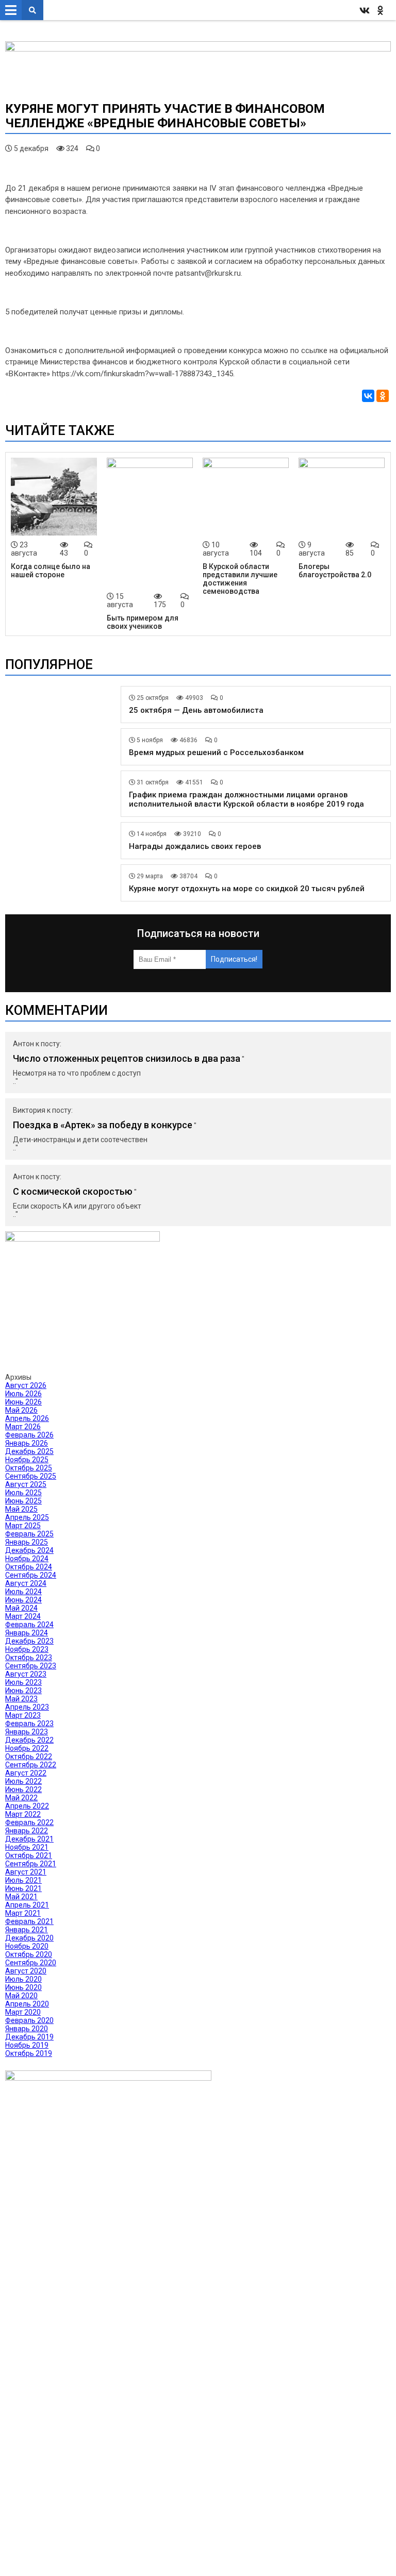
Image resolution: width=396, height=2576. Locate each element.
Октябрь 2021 (29, 1855)
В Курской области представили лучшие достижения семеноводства (240, 579)
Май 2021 (21, 1897)
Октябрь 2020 (29, 1954)
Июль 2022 (23, 1781)
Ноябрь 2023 (27, 1649)
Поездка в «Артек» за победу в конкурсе (103, 1125)
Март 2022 (23, 1814)
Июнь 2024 (23, 1600)
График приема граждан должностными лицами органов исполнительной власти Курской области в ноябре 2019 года (246, 799)
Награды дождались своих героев (195, 846)
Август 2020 (26, 1971)
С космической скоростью (73, 1191)
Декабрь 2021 (29, 1839)
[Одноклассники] (383, 396)
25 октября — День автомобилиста (196, 710)
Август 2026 (26, 1385)
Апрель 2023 (27, 1707)
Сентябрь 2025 (31, 1476)
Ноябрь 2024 (27, 1559)
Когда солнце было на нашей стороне (51, 571)
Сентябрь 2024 (31, 1575)
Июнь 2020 (23, 1987)
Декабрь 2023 (29, 1641)
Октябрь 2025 (29, 1468)
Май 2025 (21, 1509)
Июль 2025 (23, 1493)
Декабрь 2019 (29, 2037)
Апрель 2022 (27, 1806)
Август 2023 (26, 1674)
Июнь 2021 (23, 1888)
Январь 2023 (27, 1732)
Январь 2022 (27, 1831)
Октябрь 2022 (29, 1757)
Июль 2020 (23, 1979)
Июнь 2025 (23, 1501)
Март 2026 (23, 1427)
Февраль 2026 (29, 1435)
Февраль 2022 (29, 1822)
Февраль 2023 (29, 1724)
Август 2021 (26, 1872)
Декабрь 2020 (29, 1938)
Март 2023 (23, 1715)
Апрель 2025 (27, 1517)
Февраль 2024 (29, 1625)
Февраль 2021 (29, 1921)
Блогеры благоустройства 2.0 (335, 571)
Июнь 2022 (23, 1789)
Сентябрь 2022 (31, 1765)
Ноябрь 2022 (27, 1748)
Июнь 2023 (23, 1691)
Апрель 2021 (27, 1905)
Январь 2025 (27, 1542)
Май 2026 (21, 1410)
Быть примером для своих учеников (143, 622)
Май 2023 (21, 1699)
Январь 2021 (27, 1930)
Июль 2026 (23, 1394)
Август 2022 (26, 1773)
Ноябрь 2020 (27, 1946)
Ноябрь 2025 (27, 1460)
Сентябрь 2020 (31, 1963)
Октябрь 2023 (29, 1658)
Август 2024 (26, 1583)
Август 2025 (26, 1484)
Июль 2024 (23, 1592)
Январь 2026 (27, 1443)
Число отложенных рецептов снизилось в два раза (127, 1058)
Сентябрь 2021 (31, 1864)
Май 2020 (21, 1996)
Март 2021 (23, 1913)
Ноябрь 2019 (27, 2045)
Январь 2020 (27, 2029)
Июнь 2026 (23, 1402)
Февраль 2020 (29, 2020)
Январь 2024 (27, 1633)
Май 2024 (21, 1608)
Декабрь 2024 (29, 1550)
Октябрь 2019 (29, 2053)
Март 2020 (23, 2012)
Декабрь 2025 (29, 1451)
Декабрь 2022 (29, 1740)
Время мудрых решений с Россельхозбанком (216, 752)
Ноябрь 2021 (27, 1847)
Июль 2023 (23, 1682)
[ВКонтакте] (368, 396)
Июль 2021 (23, 1880)
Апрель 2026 (27, 1418)
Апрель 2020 (27, 2004)
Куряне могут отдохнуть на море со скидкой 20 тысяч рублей (247, 889)
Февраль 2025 (29, 1534)
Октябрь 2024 (29, 1567)
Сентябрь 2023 (31, 1666)
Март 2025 (23, 1526)
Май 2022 (21, 1798)
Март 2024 (23, 1616)
